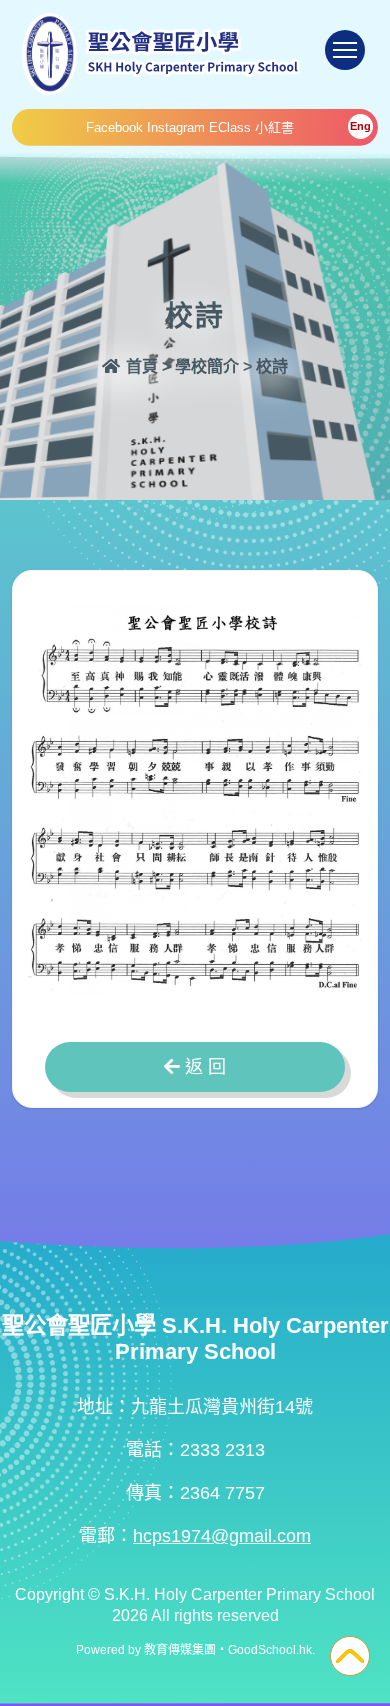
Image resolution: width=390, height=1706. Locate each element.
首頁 (140, 366)
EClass (230, 127)
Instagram (176, 127)
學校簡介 (207, 366)
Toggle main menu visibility (345, 50)
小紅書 (274, 127)
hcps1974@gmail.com (222, 1536)
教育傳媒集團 (180, 1650)
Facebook (114, 127)
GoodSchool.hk (270, 1650)
